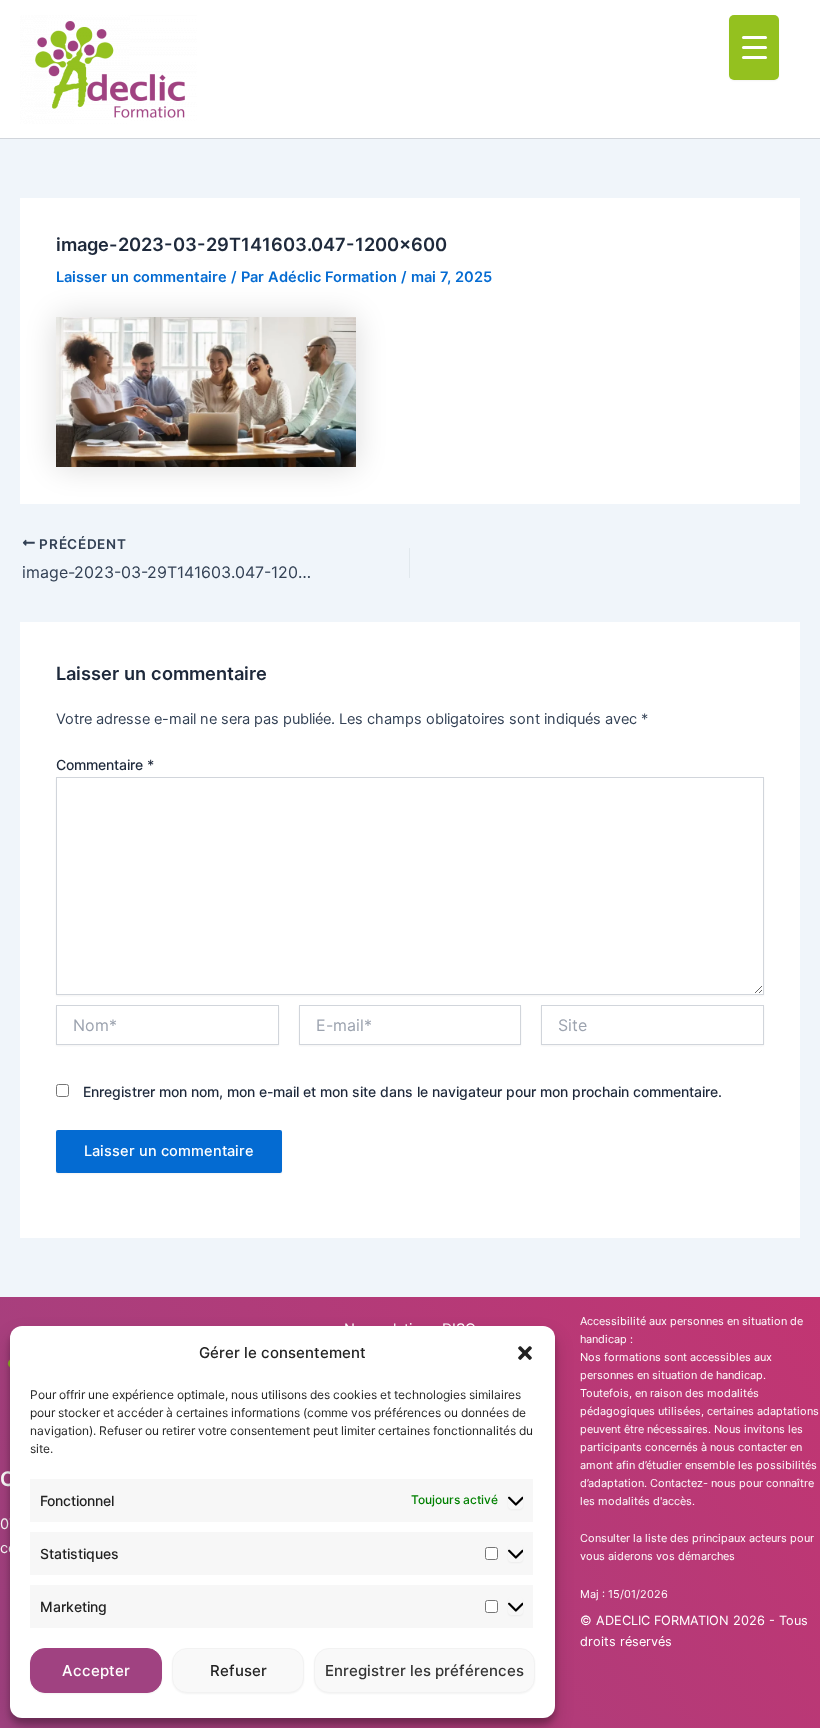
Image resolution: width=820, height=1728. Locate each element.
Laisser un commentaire (141, 277)
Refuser (238, 1670)
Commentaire (105, 764)
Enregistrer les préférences (424, 1670)
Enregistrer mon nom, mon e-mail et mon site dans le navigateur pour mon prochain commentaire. (402, 1091)
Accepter (96, 1670)
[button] (525, 1353)
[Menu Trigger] (754, 47)
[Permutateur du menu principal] (789, 69)
